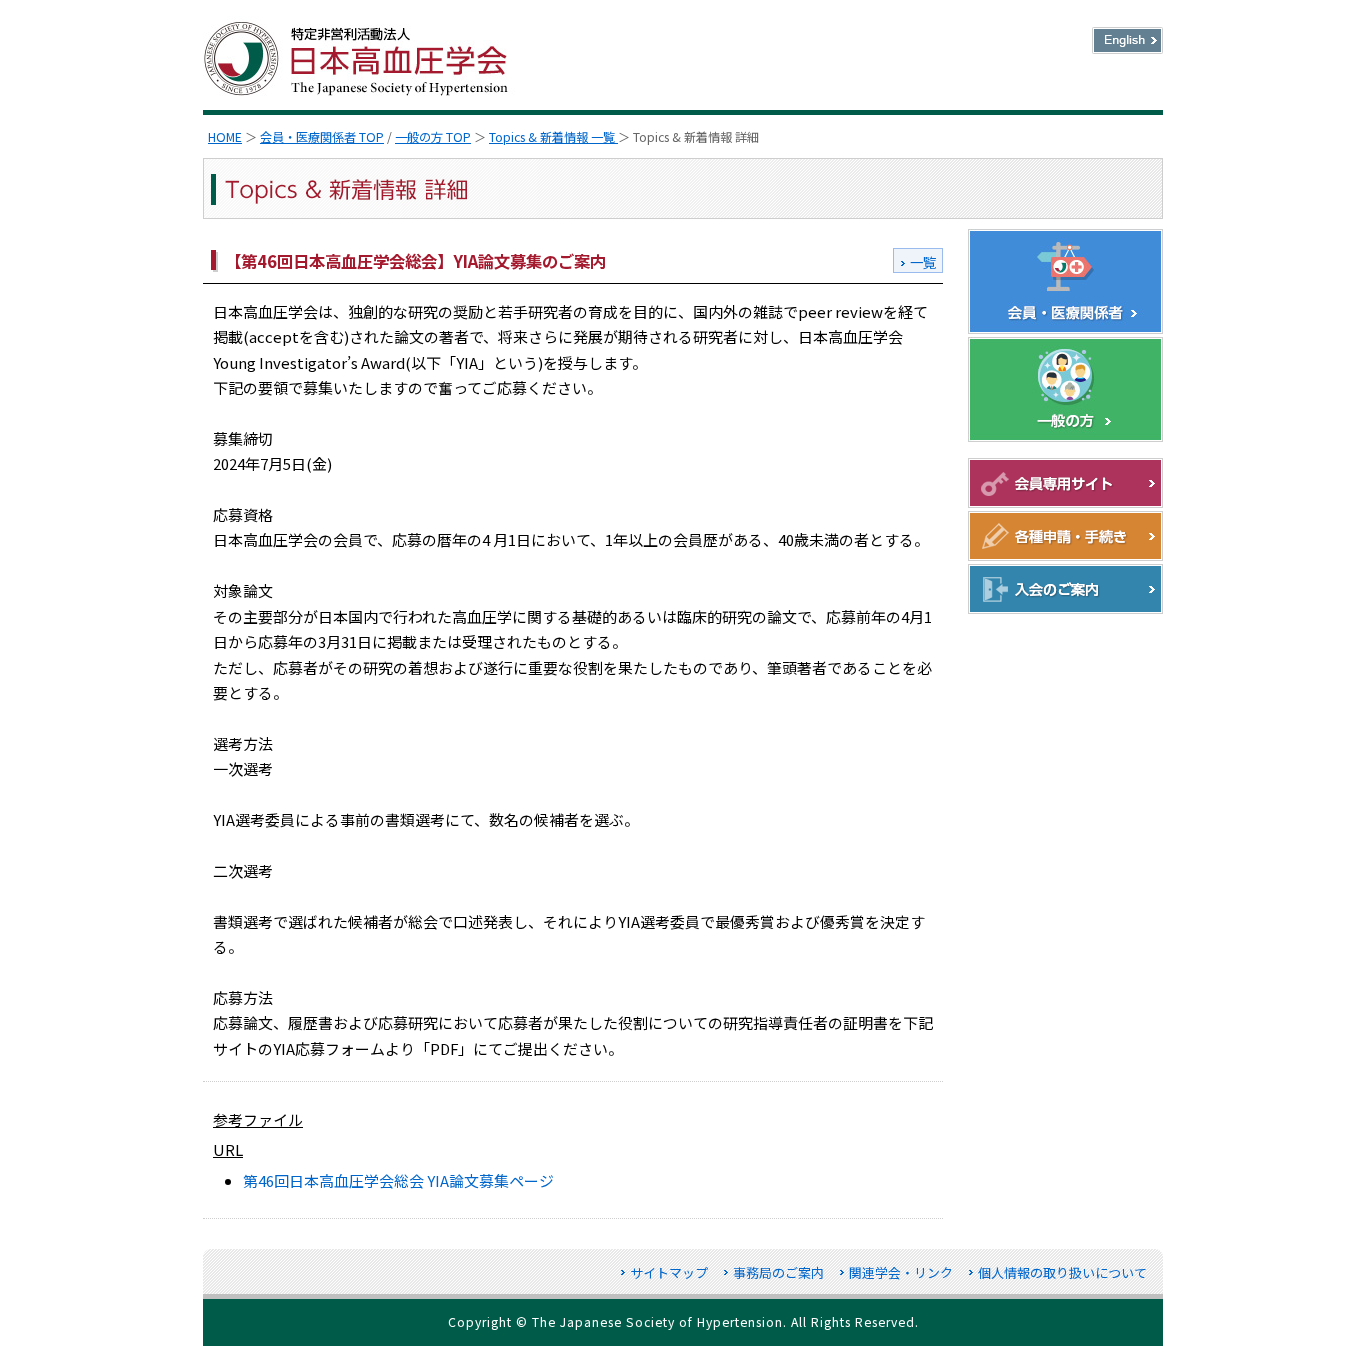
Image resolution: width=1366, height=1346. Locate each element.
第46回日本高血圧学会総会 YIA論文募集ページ (398, 1180)
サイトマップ (669, 1272)
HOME (225, 137)
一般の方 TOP (433, 137)
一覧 (923, 262)
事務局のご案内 (778, 1272)
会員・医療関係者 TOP (322, 137)
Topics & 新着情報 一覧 (553, 137)
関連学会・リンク (901, 1272)
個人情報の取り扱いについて (1062, 1272)
